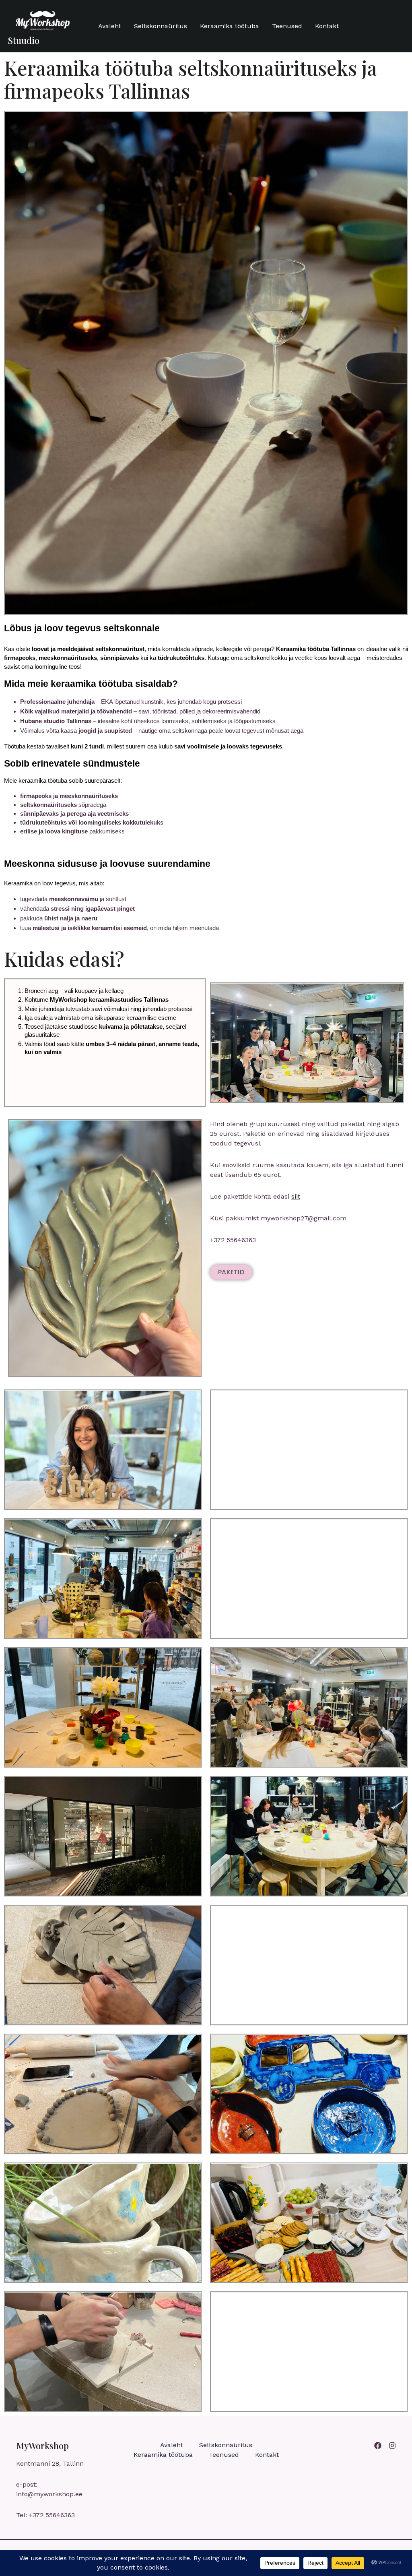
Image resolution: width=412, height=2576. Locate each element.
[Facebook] (378, 2446)
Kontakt (327, 26)
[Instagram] (392, 2446)
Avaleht (110, 26)
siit (296, 1196)
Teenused (287, 26)
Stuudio (24, 40)
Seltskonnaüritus (161, 26)
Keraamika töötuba (230, 26)
